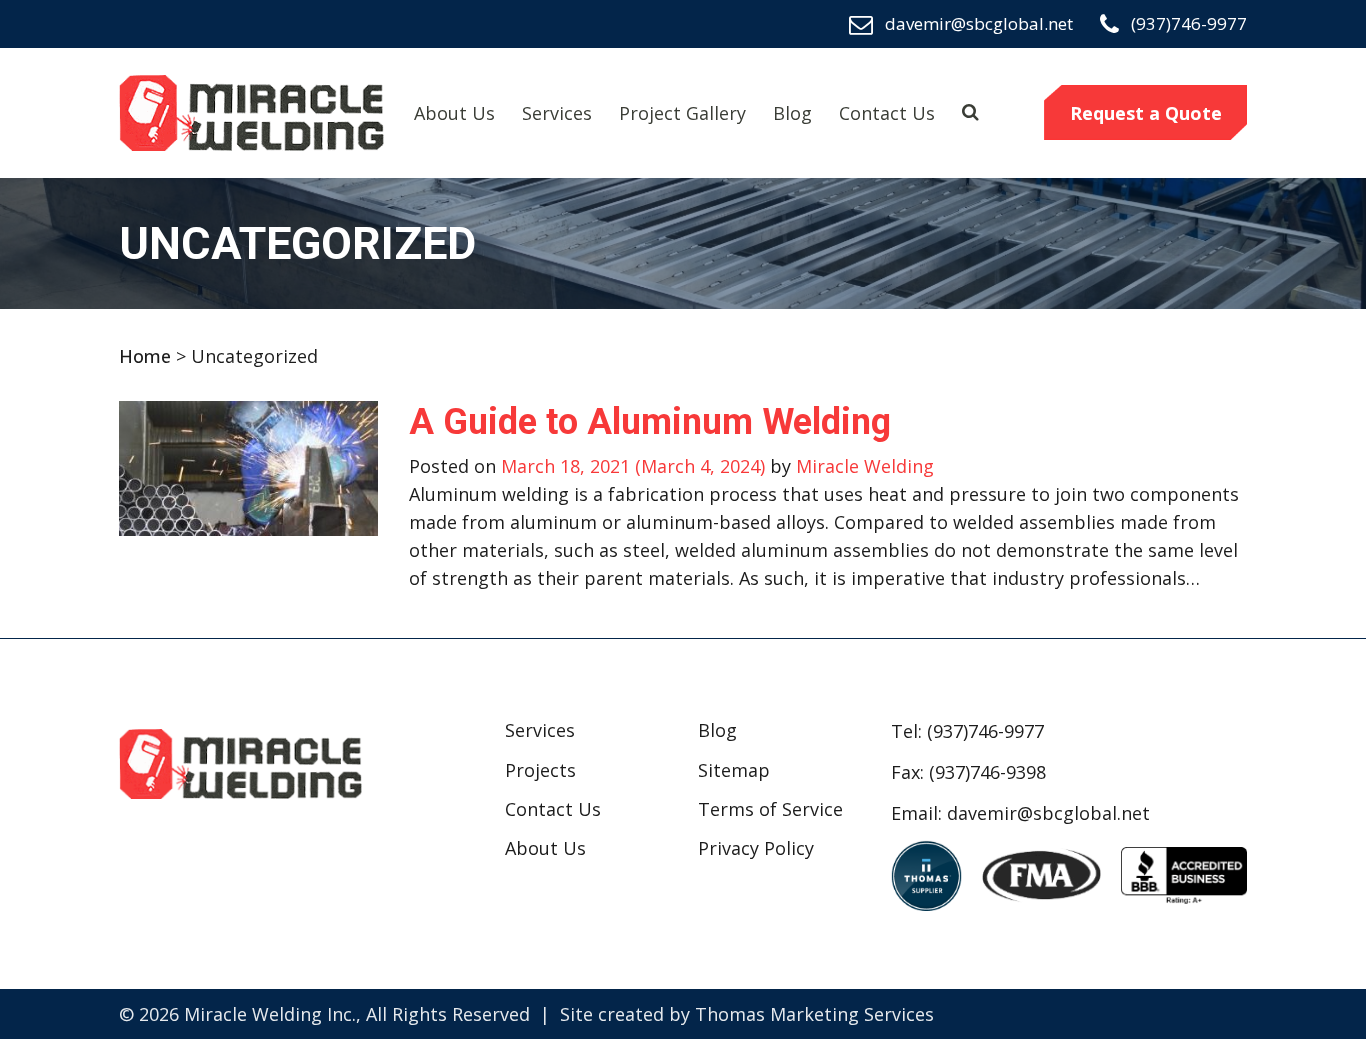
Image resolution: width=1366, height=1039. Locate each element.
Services (557, 113)
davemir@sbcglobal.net (1048, 813)
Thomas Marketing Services (814, 1014)
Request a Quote (1146, 113)
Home (145, 356)
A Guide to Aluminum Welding (650, 422)
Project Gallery (682, 113)
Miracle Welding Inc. (270, 1014)
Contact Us (887, 113)
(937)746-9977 (985, 731)
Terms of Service (770, 809)
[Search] (970, 111)
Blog (792, 113)
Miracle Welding (862, 466)
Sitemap (734, 770)
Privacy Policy (756, 848)
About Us (454, 113)
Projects (540, 770)
